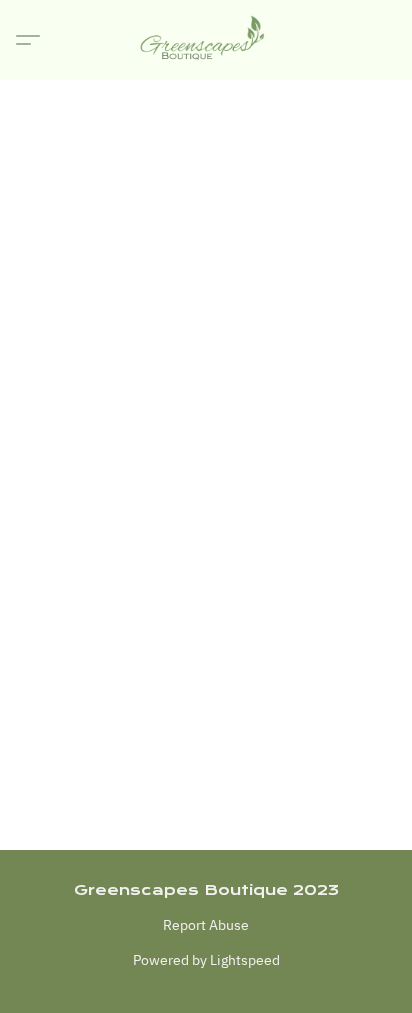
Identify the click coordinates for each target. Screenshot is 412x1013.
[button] (206, 40)
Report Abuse (206, 925)
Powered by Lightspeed (206, 960)
